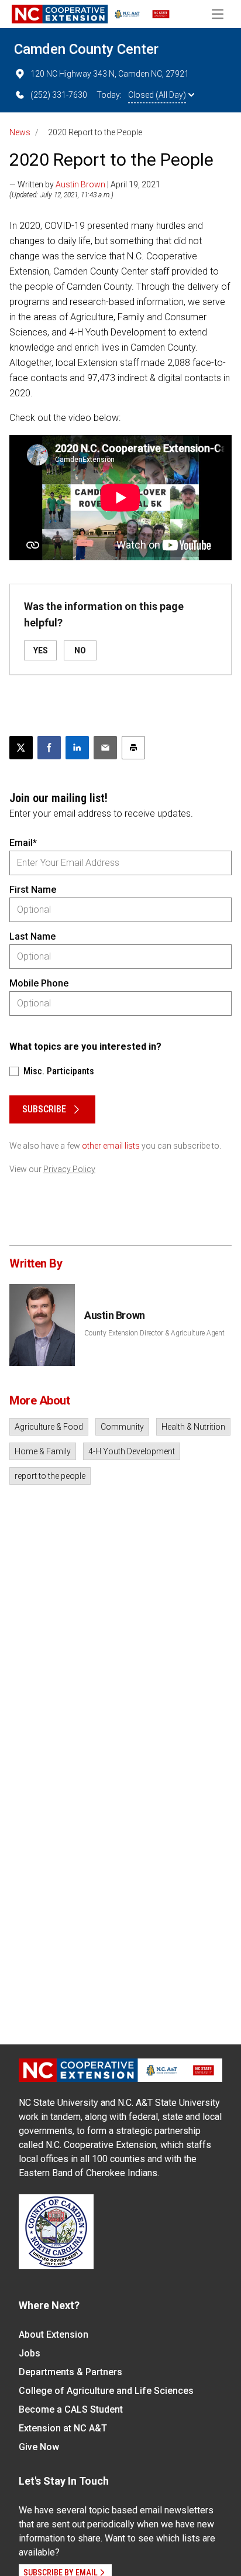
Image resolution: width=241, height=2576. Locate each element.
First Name (33, 890)
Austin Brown (80, 184)
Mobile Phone (39, 983)
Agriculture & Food (49, 1427)
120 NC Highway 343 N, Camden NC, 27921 (110, 74)
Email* (23, 843)
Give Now (39, 2447)
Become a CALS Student (71, 2409)
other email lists (111, 1146)
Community (122, 1427)
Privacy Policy (69, 1169)
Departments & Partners (70, 2372)
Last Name (32, 936)
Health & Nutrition (193, 1427)
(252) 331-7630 (59, 95)
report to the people (50, 1476)
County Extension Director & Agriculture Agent (154, 1333)
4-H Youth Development (132, 1451)
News (20, 132)
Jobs (30, 2353)
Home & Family (43, 1451)
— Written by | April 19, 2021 (85, 184)
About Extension (54, 2334)
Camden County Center (86, 49)
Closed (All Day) (157, 95)
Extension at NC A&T (63, 2428)
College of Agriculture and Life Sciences (106, 2391)
